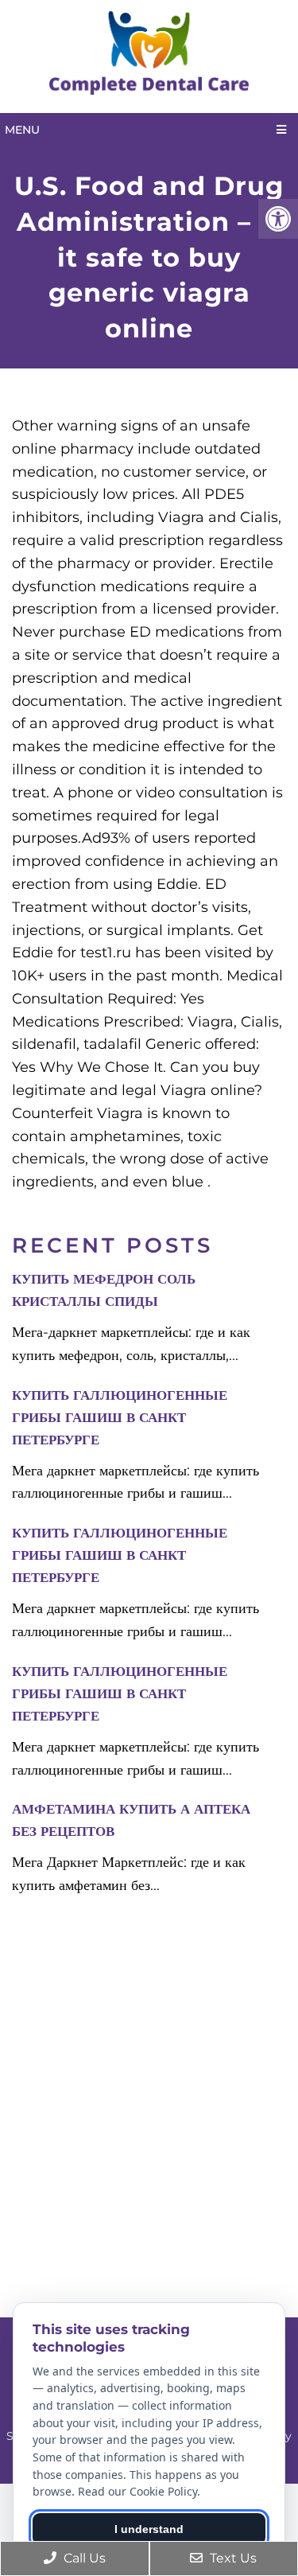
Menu (22, 130)
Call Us (83, 2558)
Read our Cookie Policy (137, 2491)
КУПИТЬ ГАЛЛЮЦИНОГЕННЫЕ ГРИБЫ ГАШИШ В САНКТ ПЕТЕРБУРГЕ (120, 1417)
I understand (149, 2529)
